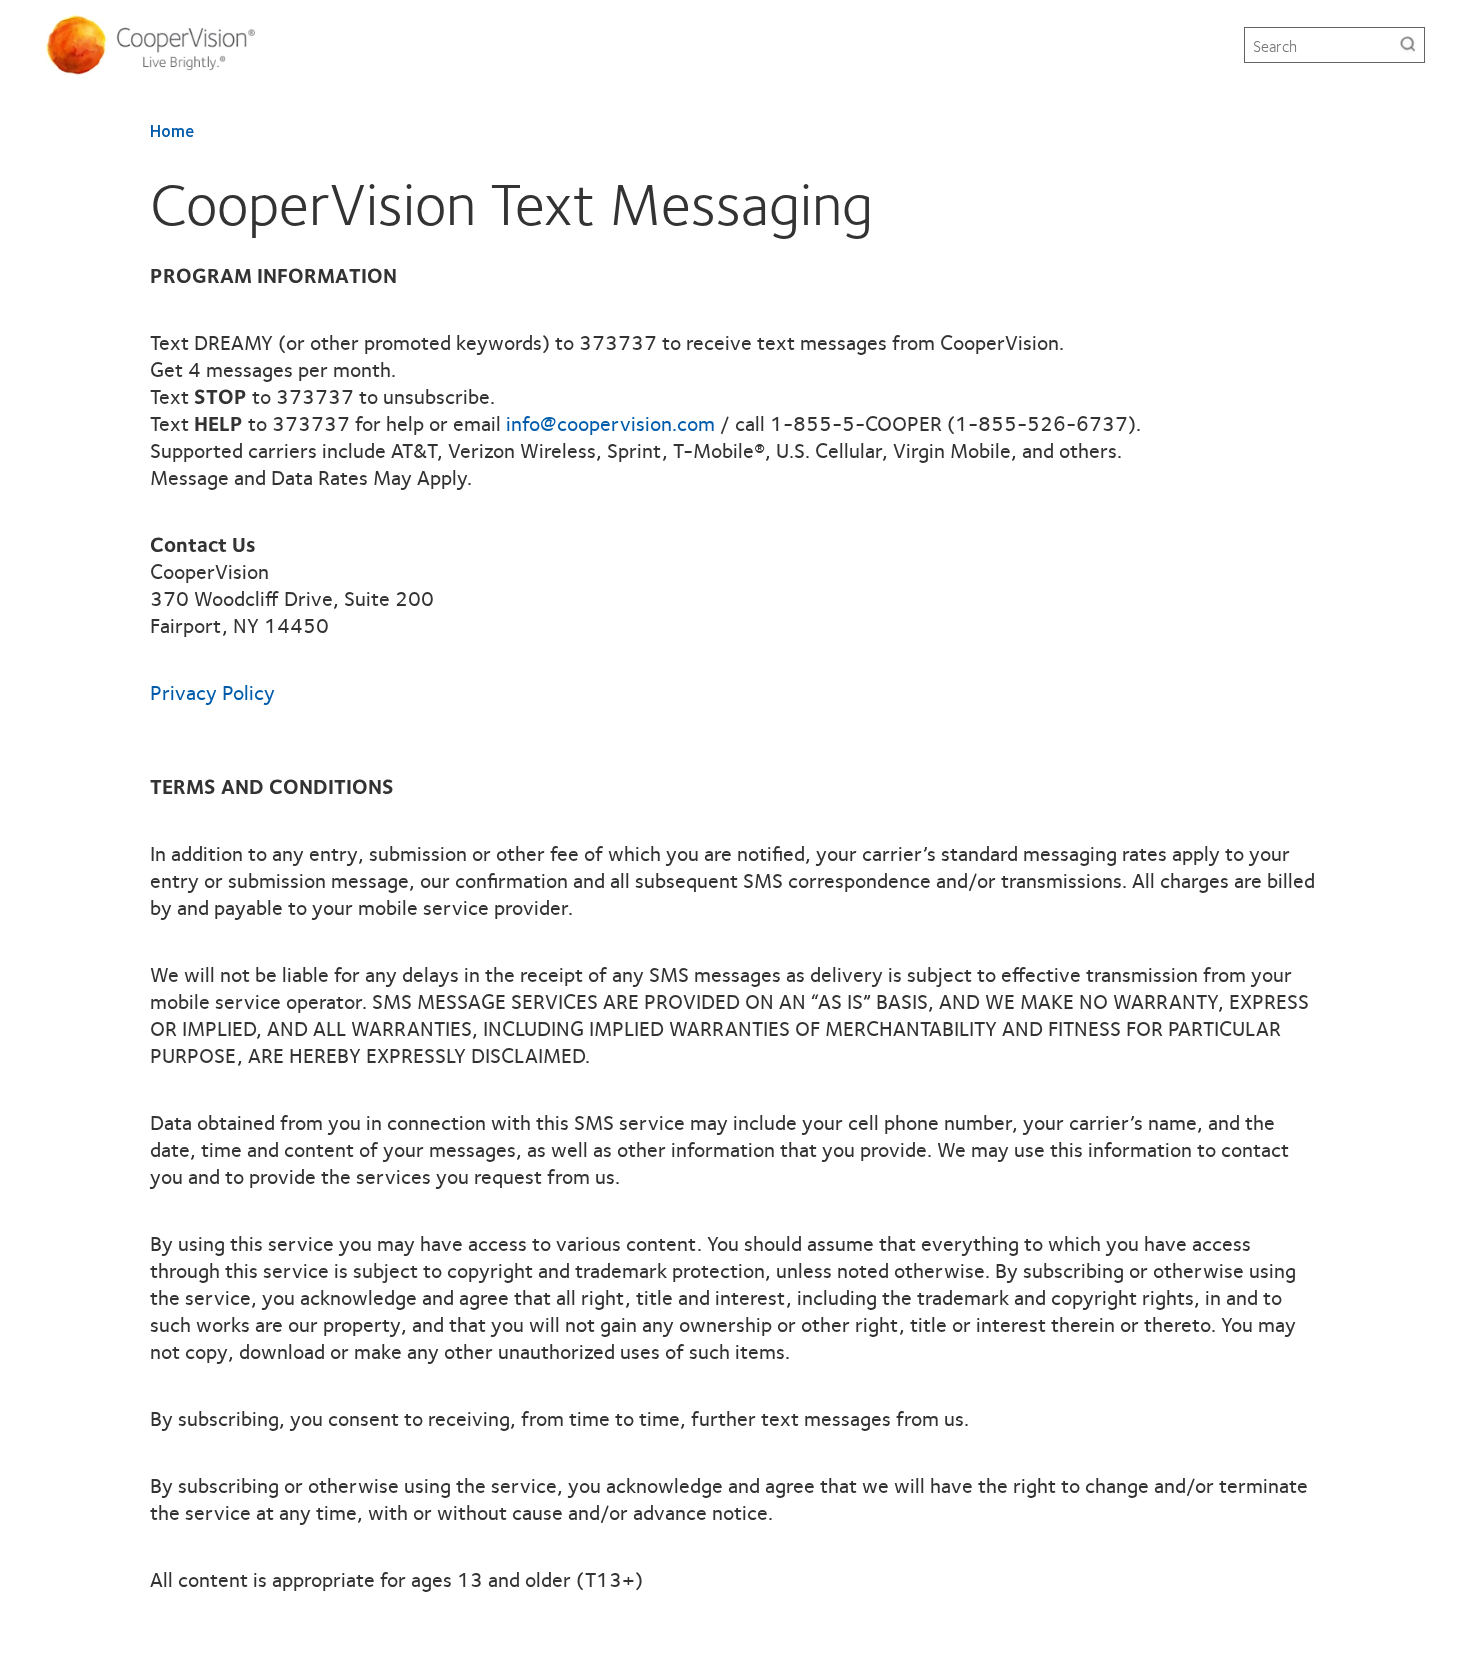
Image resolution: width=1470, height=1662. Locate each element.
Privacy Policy (212, 691)
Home (172, 130)
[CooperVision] (158, 45)
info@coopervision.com (610, 422)
